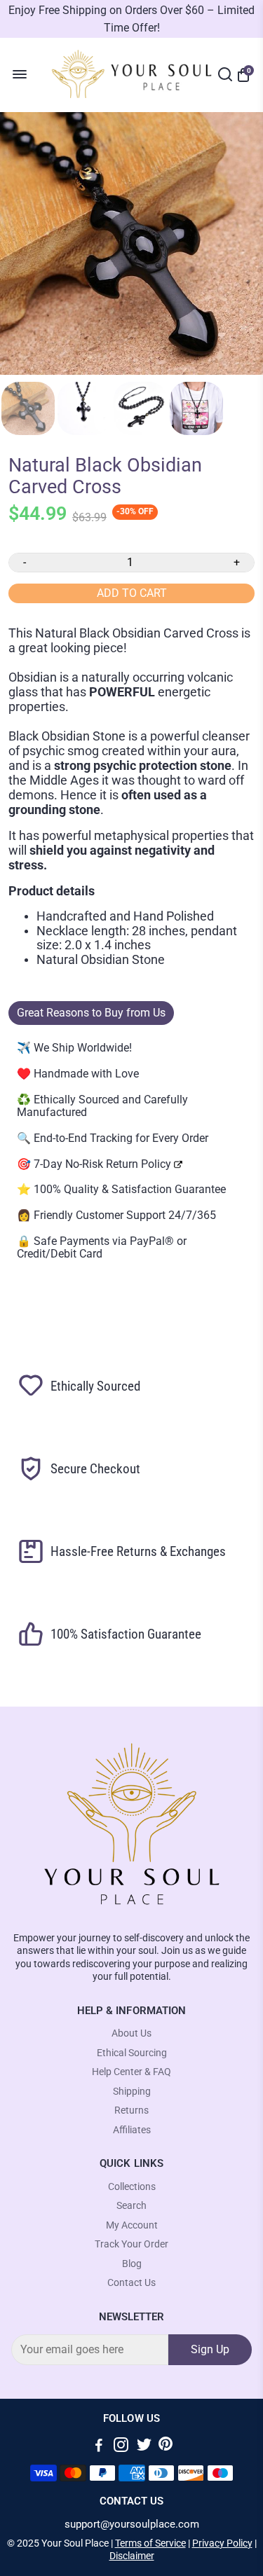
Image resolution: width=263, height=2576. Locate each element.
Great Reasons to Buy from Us (91, 1013)
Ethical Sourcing (132, 2053)
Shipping (132, 2092)
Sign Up (210, 2349)
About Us (131, 2033)
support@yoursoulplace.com (132, 2525)
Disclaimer (132, 2556)
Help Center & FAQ (131, 2072)
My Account (132, 2225)
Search (131, 2206)
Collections (132, 2187)
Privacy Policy (222, 2543)
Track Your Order (131, 2244)
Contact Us (131, 2283)
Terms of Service (150, 2543)
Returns (131, 2110)
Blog (132, 2264)
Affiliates (132, 2130)
